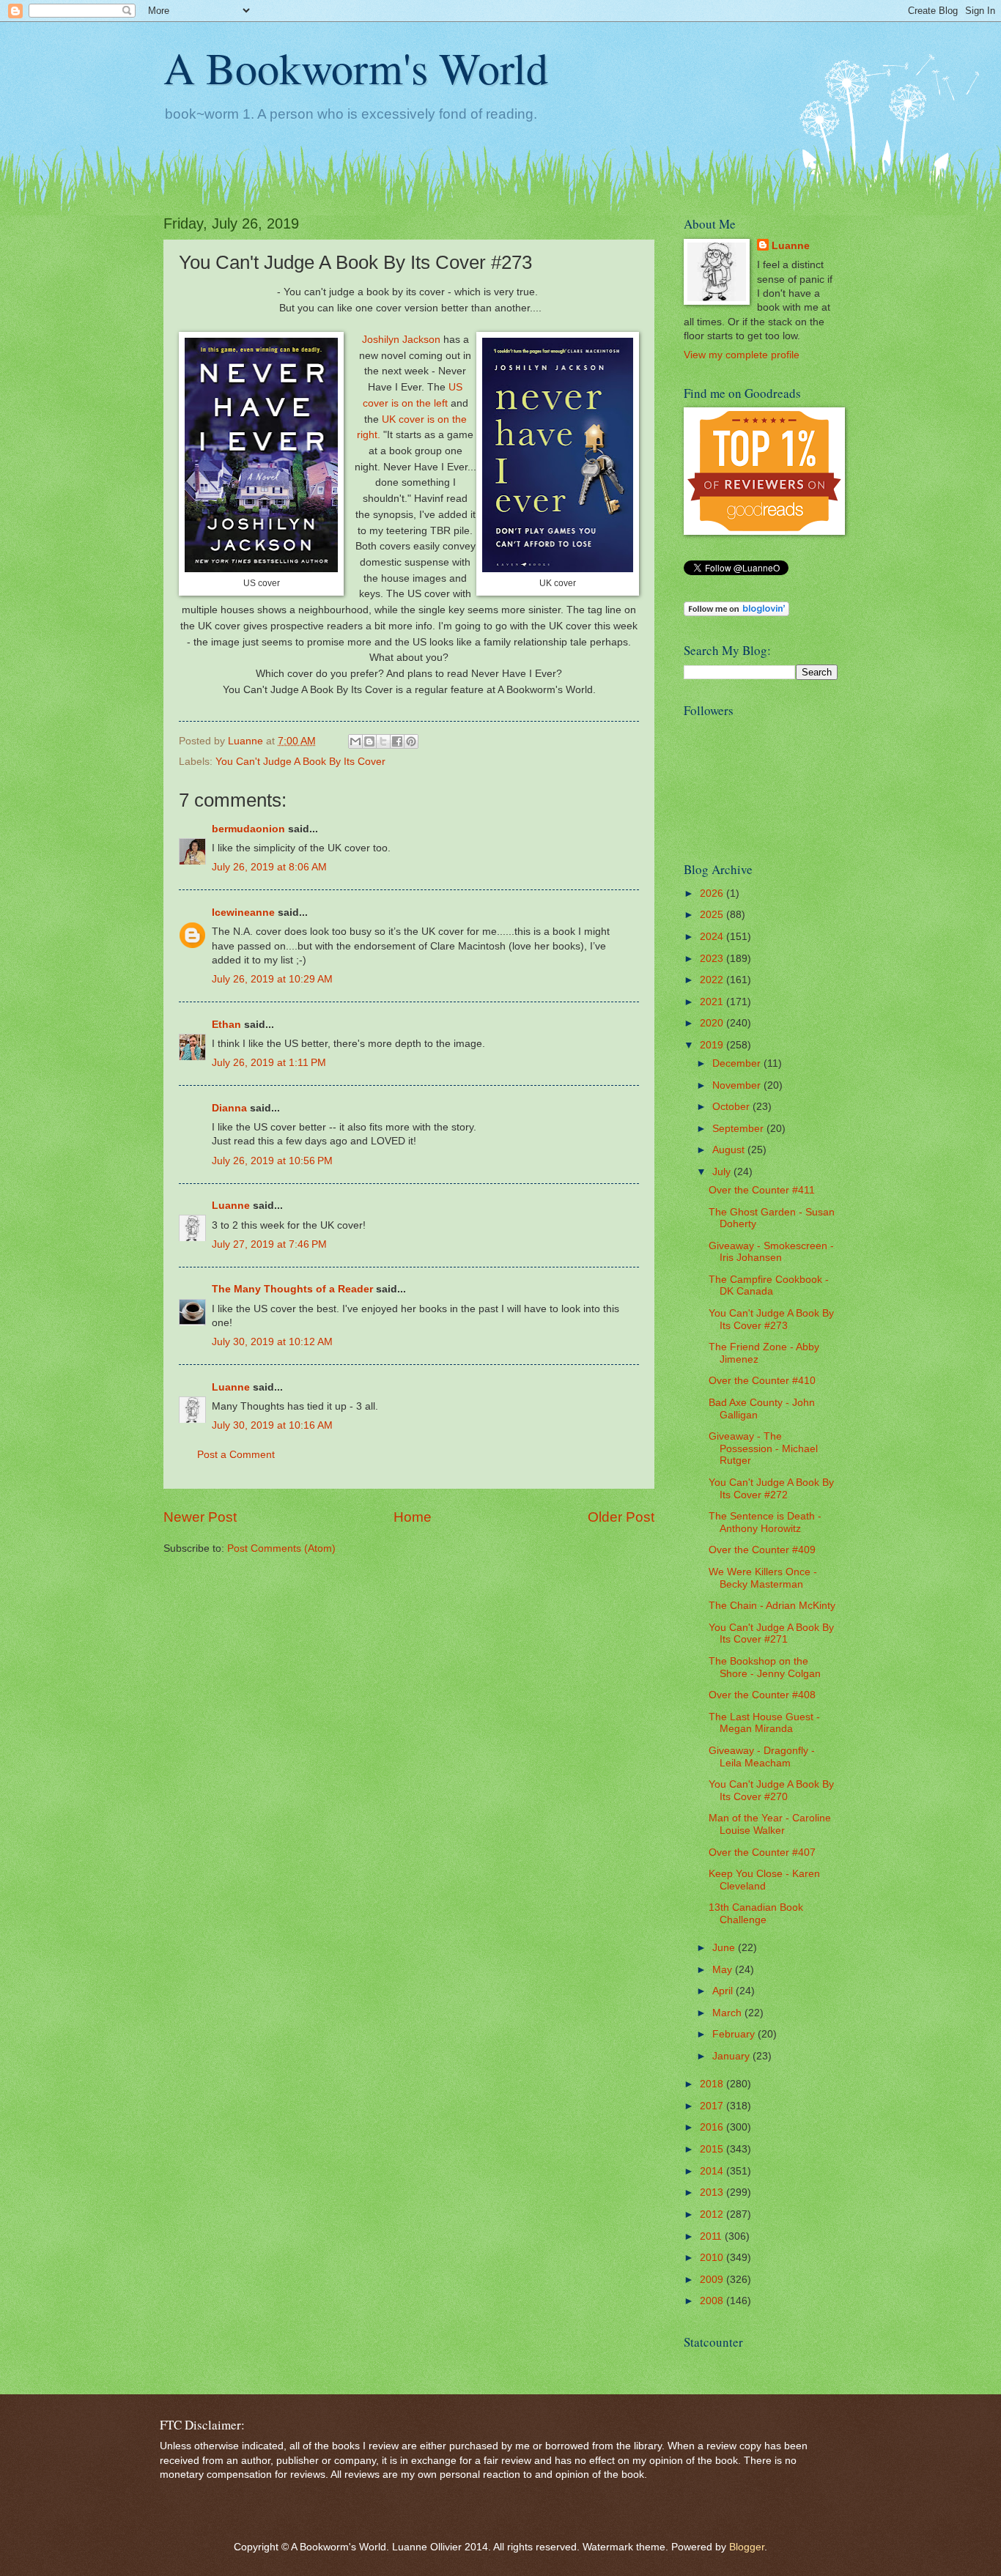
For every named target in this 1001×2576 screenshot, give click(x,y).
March (728, 2013)
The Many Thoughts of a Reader (292, 1289)
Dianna (229, 1108)
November (738, 1085)
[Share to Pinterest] (411, 741)
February (735, 2034)
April (724, 1991)
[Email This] (355, 741)
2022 (713, 980)
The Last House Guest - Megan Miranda (764, 1723)
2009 (713, 2280)
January (732, 2056)
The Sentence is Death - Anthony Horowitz (765, 1522)
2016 (713, 2127)
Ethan (226, 1025)
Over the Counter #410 (762, 1381)
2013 (713, 2192)
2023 (713, 959)
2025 (713, 915)
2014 (713, 2171)
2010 (713, 2258)
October (732, 1107)
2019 (713, 1045)
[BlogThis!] (369, 741)
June (725, 1948)
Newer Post (200, 1517)
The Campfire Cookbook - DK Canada (769, 1286)
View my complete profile (742, 355)
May (724, 1970)
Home (413, 1517)
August (730, 1150)
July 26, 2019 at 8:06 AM (269, 867)
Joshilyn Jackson (401, 339)
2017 (713, 2106)
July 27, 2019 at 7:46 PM (269, 1244)
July (723, 1172)
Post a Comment (236, 1455)
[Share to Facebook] (397, 741)
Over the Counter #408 (762, 1695)
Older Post (621, 1517)
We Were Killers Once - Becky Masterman (763, 1578)
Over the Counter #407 (762, 1853)
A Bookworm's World (356, 67)
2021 (713, 1002)
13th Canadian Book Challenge (756, 1914)
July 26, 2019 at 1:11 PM (269, 1063)
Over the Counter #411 (762, 1190)
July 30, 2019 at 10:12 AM (272, 1342)
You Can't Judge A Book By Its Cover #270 (771, 1791)
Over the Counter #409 (762, 1550)
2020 (713, 1023)
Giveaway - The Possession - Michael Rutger (763, 1448)
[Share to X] (383, 741)
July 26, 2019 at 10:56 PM (272, 1161)
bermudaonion (248, 829)
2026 (713, 893)
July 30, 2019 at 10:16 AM (272, 1425)
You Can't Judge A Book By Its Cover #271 (771, 1634)
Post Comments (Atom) (281, 1548)
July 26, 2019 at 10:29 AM (272, 979)
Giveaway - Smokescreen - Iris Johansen (771, 1252)
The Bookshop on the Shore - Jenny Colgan (765, 1668)
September (739, 1129)
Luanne (231, 1206)
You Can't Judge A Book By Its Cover (300, 762)
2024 (713, 937)
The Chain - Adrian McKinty (772, 1606)
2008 (713, 2301)
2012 (713, 2214)
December (738, 1063)
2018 (713, 2084)
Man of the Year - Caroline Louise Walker (770, 1824)
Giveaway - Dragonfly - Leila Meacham (762, 1757)
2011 (712, 2236)
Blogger (747, 2547)
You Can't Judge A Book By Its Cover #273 (771, 1320)
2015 (713, 2149)
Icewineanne (243, 913)
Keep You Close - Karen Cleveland (764, 1880)
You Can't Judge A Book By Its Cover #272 (771, 1489)
